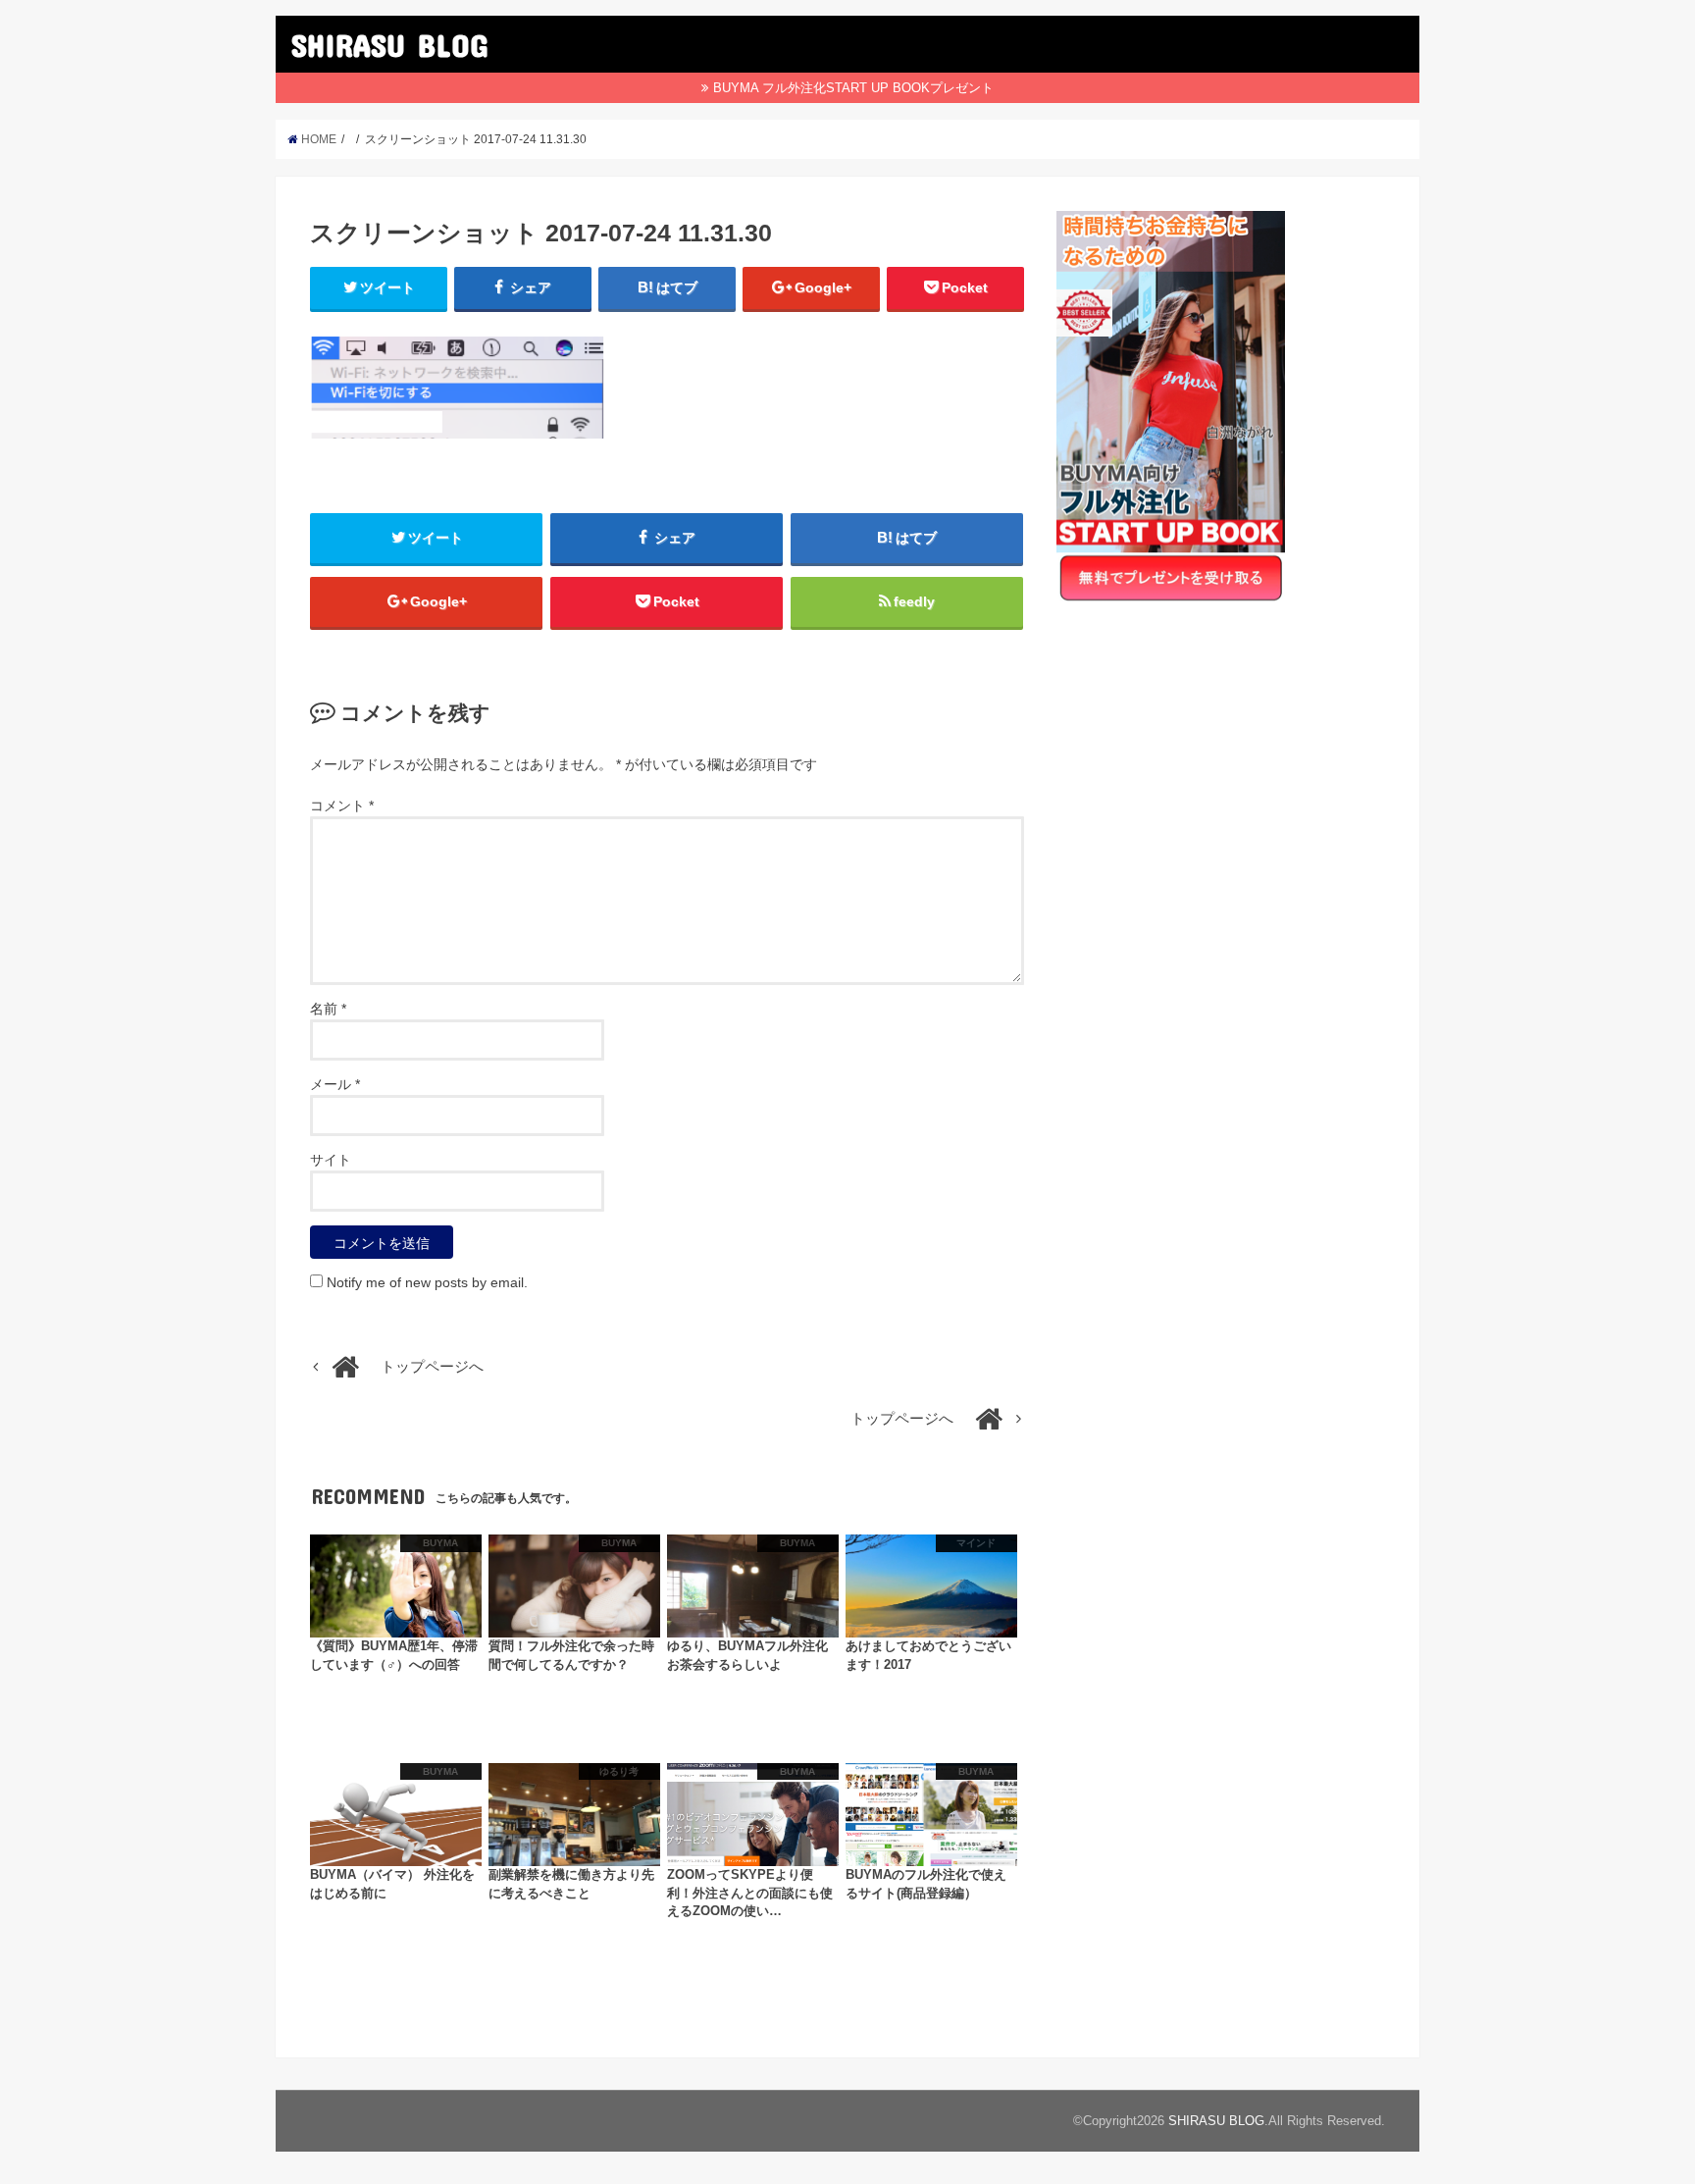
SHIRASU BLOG (389, 45)
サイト (331, 1160)
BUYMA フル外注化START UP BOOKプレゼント (853, 88)
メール (335, 1084)
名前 (328, 1009)
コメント (342, 806)
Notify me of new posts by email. (427, 1282)
